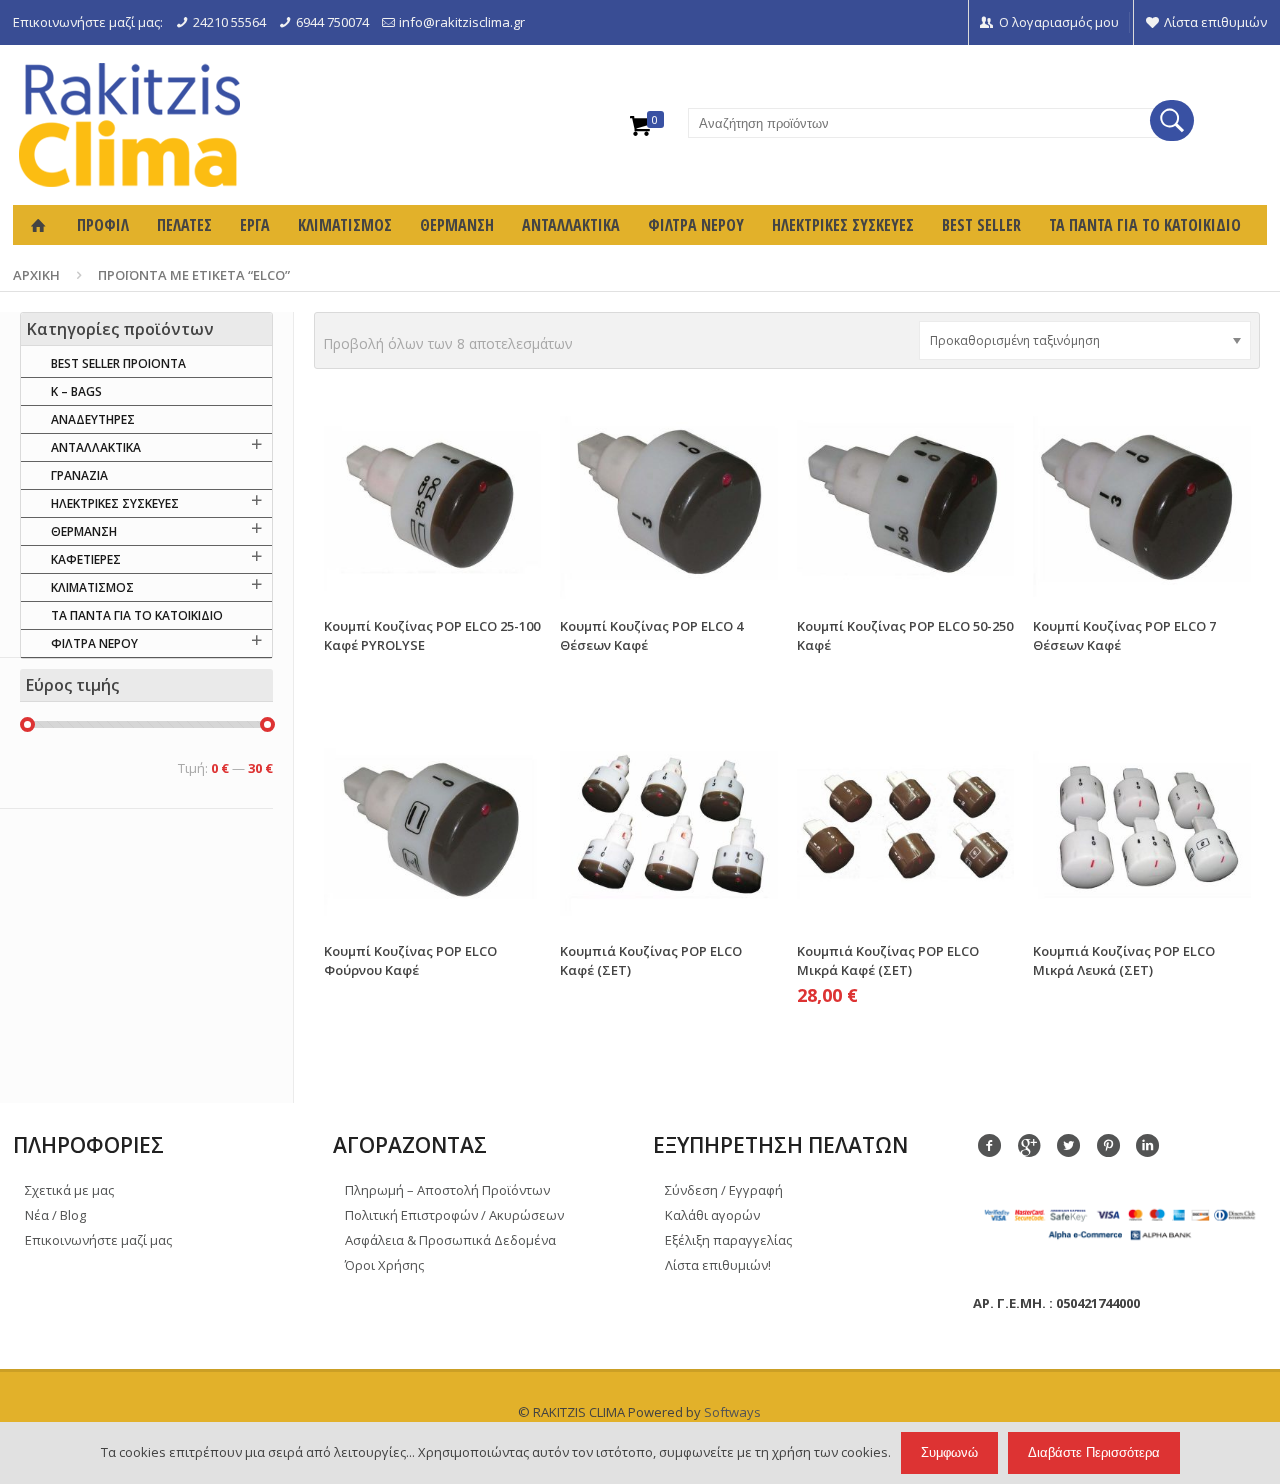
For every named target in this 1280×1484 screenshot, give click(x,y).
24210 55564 (229, 22)
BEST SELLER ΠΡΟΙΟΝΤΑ (118, 363)
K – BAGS (76, 391)
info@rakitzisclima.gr (462, 22)
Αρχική (36, 275)
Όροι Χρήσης (384, 1265)
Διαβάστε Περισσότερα (1094, 1452)
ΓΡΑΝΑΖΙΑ (79, 475)
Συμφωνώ (949, 1452)
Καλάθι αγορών (712, 1215)
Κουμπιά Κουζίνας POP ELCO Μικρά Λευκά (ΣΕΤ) (1124, 960)
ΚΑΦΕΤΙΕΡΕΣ (86, 559)
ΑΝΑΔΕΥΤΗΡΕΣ (93, 419)
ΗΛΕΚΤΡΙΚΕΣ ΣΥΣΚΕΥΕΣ (115, 503)
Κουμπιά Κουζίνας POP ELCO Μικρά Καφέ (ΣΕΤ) (888, 960)
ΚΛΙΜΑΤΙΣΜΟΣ (92, 587)
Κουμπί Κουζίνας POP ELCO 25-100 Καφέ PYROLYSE (432, 635)
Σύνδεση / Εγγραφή (724, 1190)
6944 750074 (332, 22)
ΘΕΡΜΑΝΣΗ (84, 531)
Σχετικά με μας (69, 1190)
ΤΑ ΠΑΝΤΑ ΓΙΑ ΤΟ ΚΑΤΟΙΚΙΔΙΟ (137, 615)
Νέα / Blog (55, 1215)
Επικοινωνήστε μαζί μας (98, 1240)
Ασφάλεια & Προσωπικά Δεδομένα (450, 1240)
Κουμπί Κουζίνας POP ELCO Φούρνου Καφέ (410, 960)
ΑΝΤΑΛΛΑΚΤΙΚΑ (96, 447)
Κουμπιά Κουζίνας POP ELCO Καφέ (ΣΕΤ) (651, 960)
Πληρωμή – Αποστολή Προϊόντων (447, 1190)
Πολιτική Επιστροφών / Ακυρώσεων (454, 1215)
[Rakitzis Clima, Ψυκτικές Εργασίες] (129, 125)
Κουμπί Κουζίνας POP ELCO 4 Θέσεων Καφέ (651, 635)
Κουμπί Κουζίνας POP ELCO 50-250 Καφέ (905, 635)
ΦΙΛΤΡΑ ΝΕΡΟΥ (94, 643)
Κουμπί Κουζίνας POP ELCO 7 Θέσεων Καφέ (1124, 635)
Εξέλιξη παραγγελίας (728, 1240)
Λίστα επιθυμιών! (718, 1265)
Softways (732, 1412)
